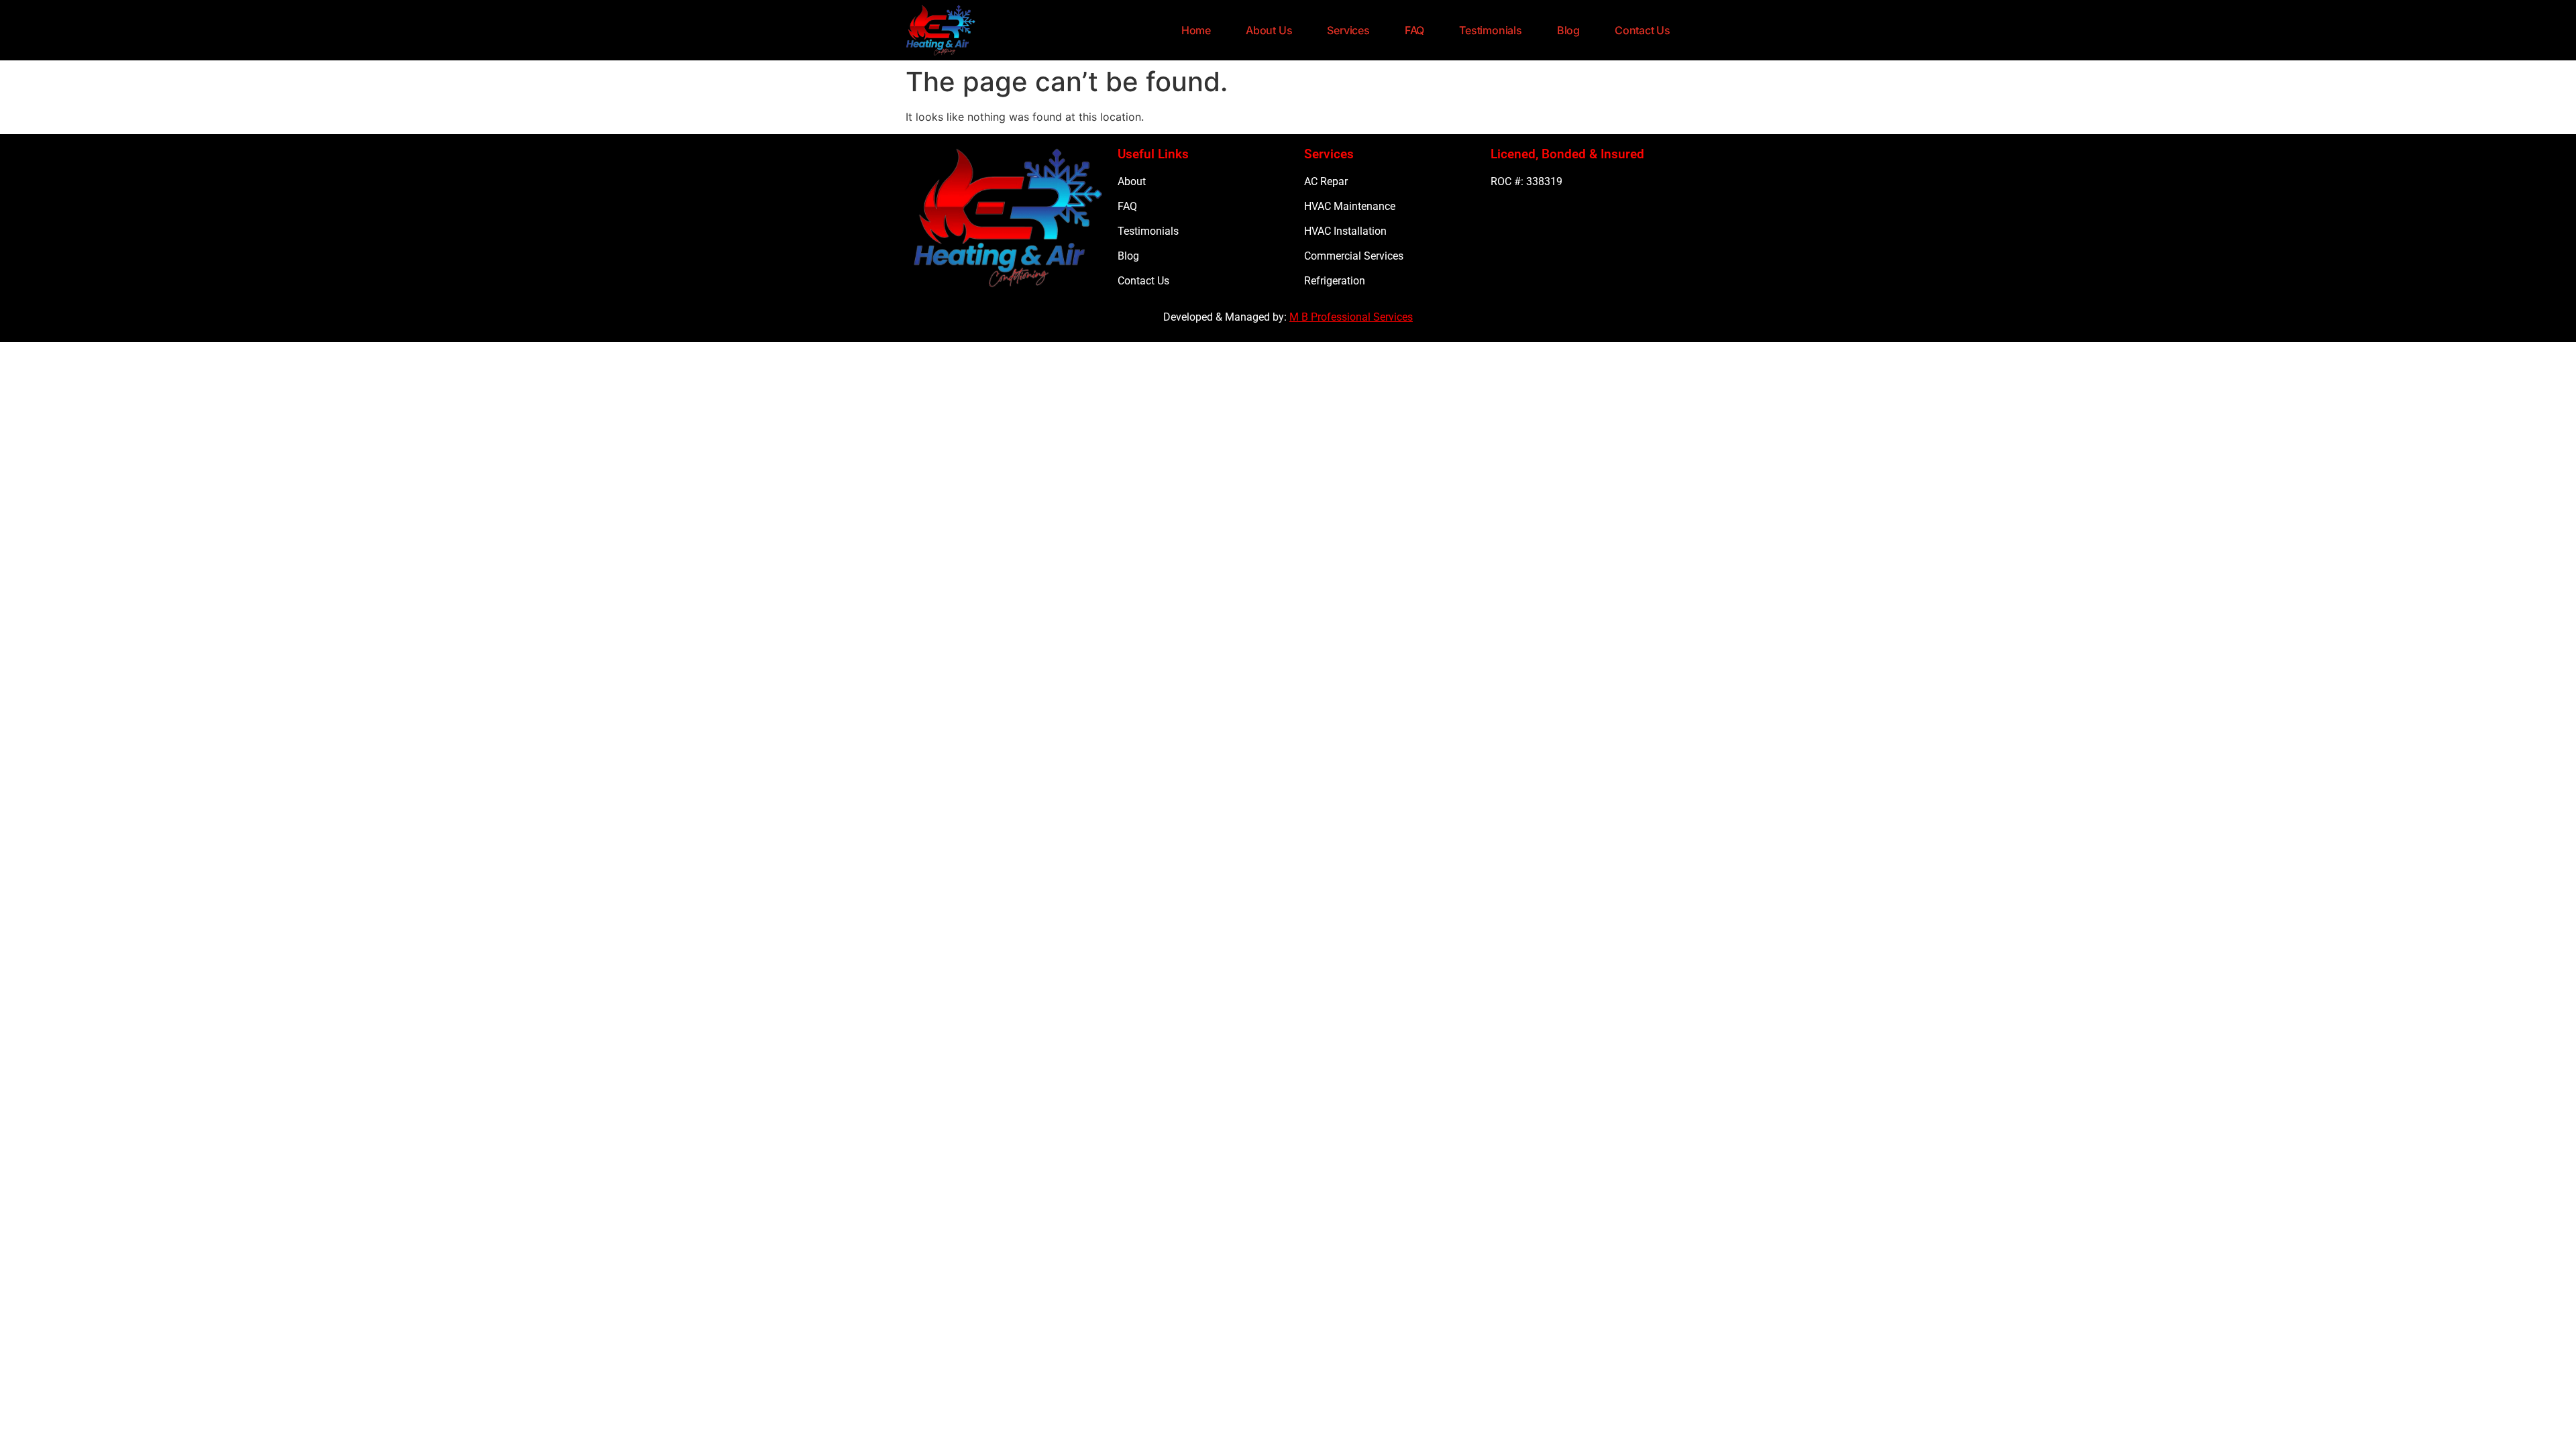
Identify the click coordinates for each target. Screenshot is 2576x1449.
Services (1348, 30)
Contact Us (1643, 30)
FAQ (1414, 30)
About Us (1269, 30)
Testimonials (1491, 30)
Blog (1568, 30)
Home (1196, 30)
